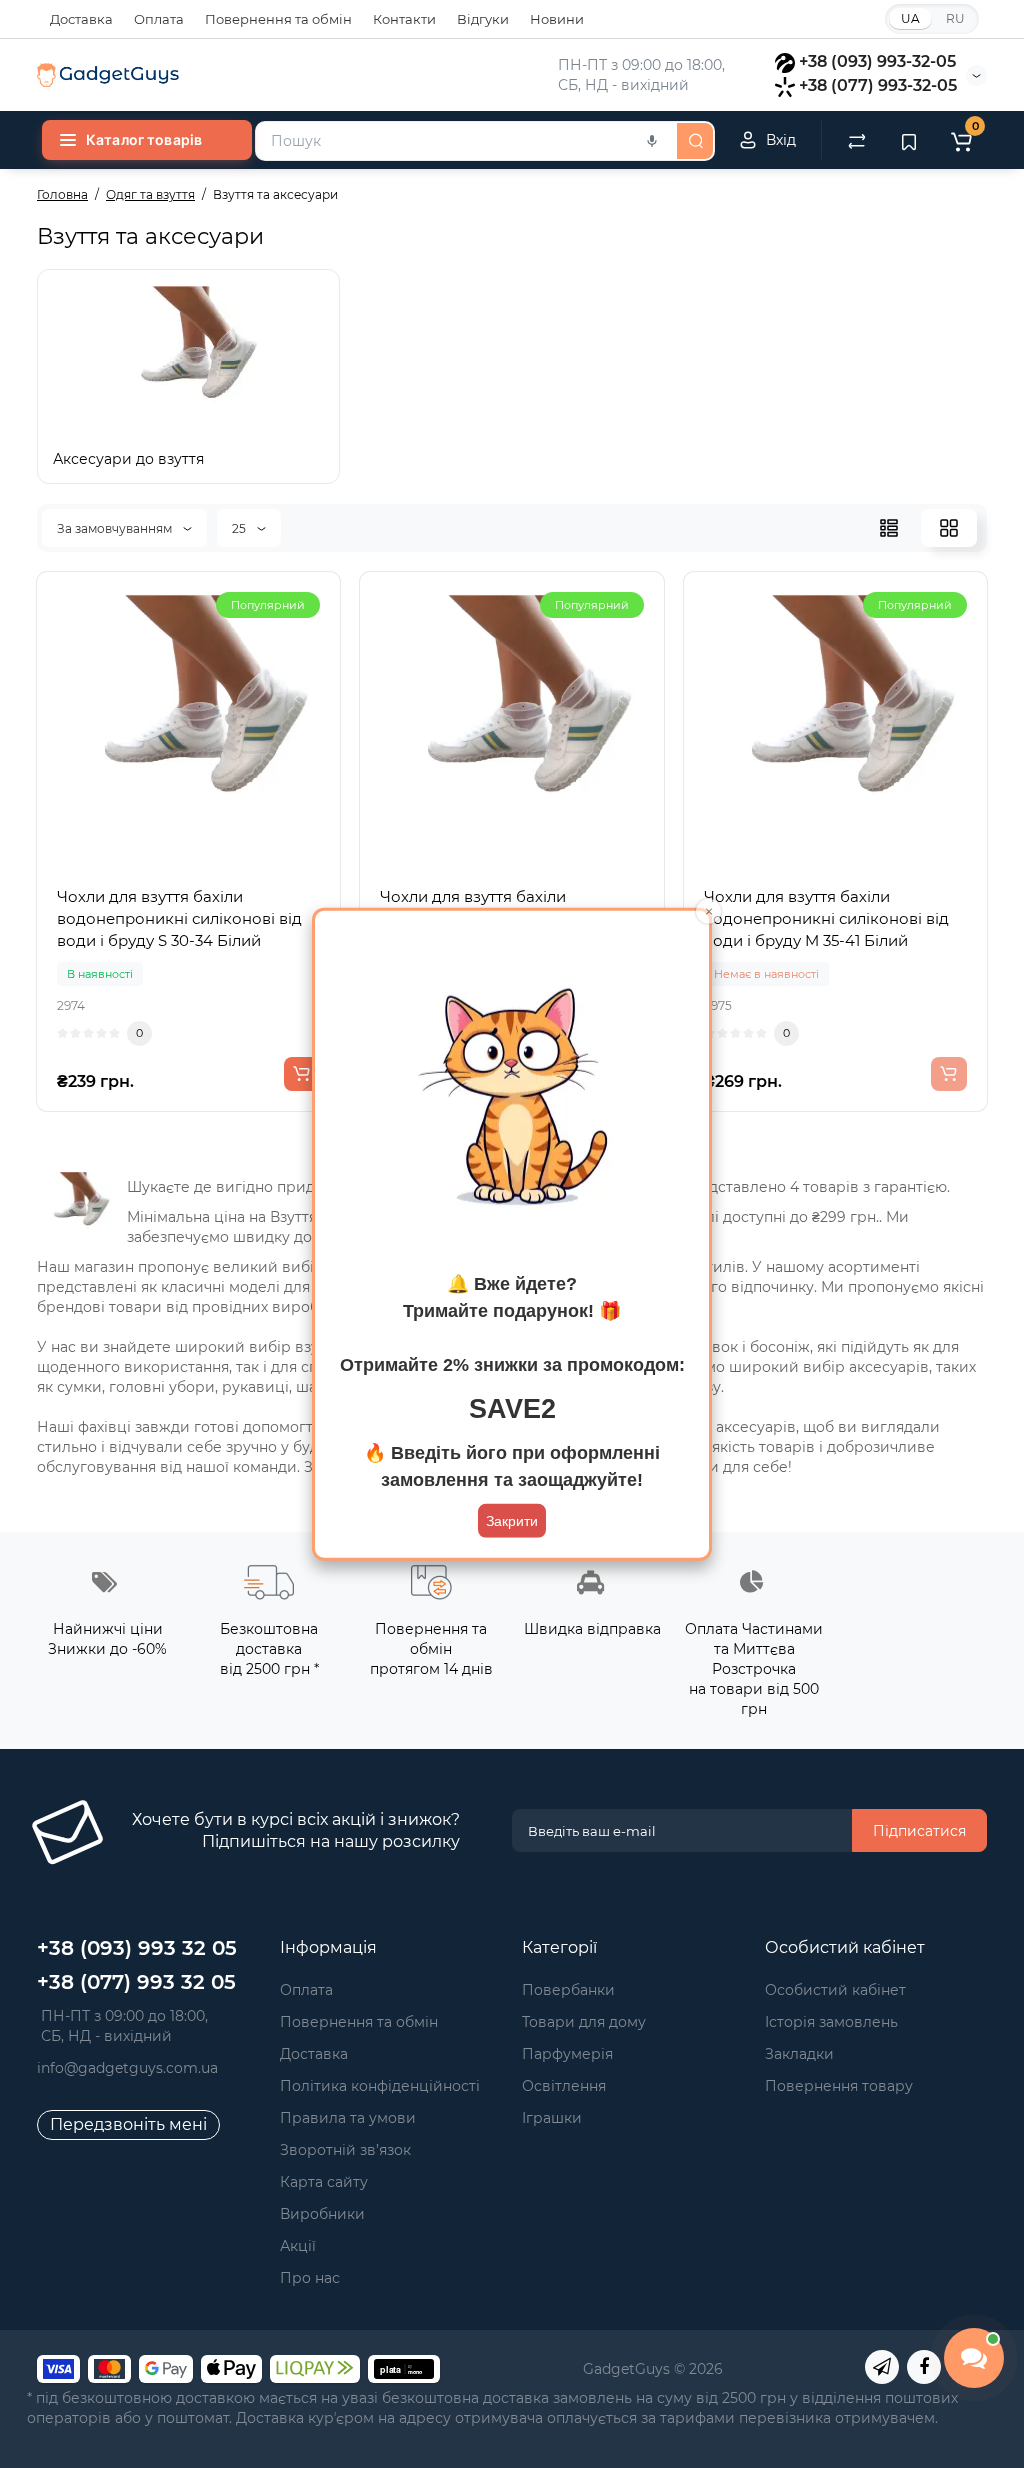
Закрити (512, 1520)
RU (955, 18)
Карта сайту (324, 2182)
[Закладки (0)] (909, 140)
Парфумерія (567, 2054)
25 (240, 528)
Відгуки (483, 19)
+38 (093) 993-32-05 (877, 61)
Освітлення (564, 2086)
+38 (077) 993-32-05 (878, 85)
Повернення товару (839, 2086)
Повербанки (568, 1990)
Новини (557, 19)
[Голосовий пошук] (652, 141)
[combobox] (464, 141)
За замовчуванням (116, 528)
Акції (298, 2246)
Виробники (322, 2214)
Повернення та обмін (278, 19)
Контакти (404, 19)
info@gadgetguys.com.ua (127, 2068)
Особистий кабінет (835, 1990)
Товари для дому (584, 2022)
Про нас (310, 2278)
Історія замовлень (831, 2022)
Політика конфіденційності (380, 2086)
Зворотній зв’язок (345, 2150)
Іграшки (552, 2118)
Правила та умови (348, 2118)
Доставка (81, 19)
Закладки (799, 2054)
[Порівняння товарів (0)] (857, 140)
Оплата (159, 19)
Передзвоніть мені (128, 2124)
